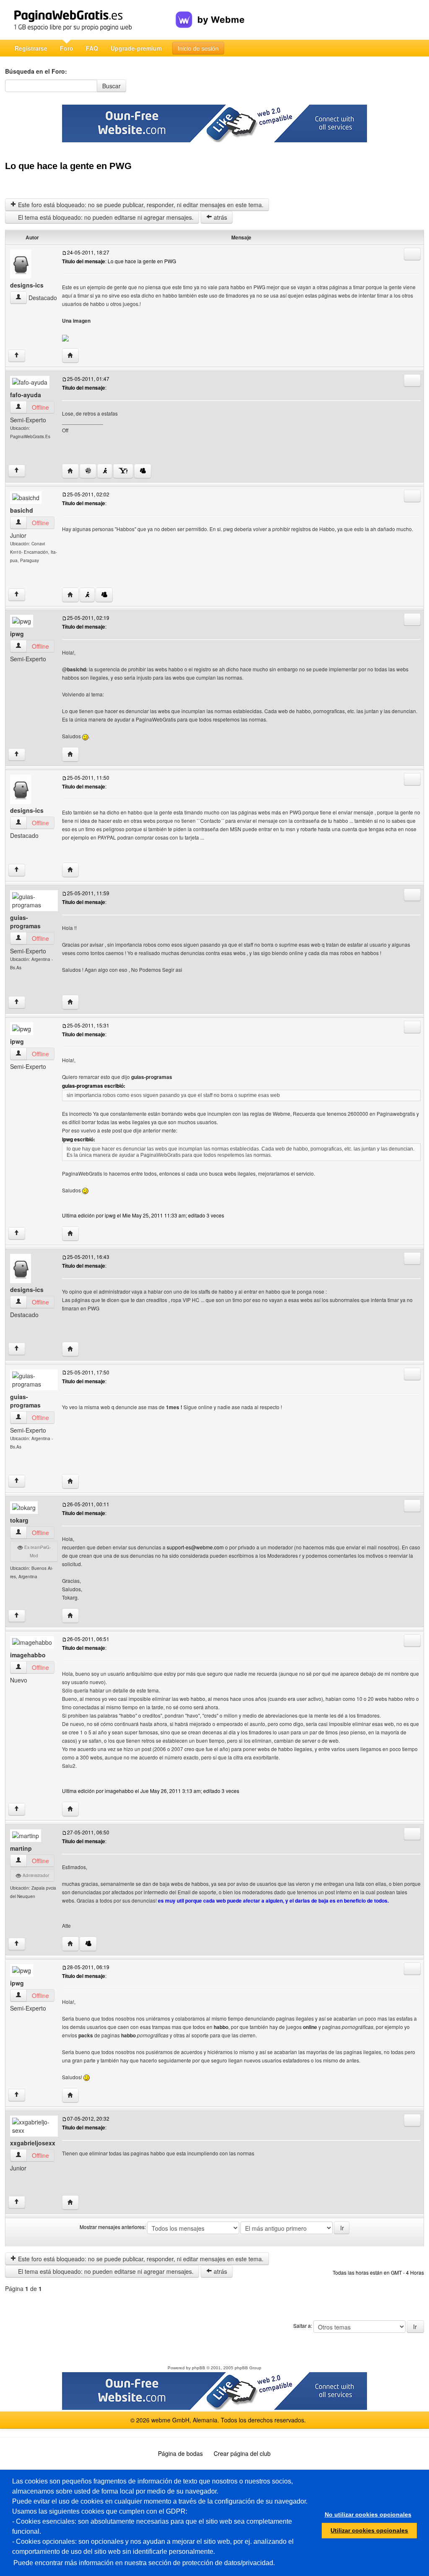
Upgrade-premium (136, 48)
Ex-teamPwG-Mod (37, 1551)
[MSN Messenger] (143, 471)
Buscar (111, 86)
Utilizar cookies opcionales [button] (369, 2530)
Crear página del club (242, 2453)
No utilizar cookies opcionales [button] (368, 2514)
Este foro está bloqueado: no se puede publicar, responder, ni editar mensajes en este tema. (140, 205)
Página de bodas (180, 2453)
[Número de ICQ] (88, 471)
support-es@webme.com (195, 1547)
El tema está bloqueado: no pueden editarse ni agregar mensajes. (105, 217)
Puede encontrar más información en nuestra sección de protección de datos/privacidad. (144, 2563)
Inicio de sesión (198, 48)
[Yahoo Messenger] (123, 471)
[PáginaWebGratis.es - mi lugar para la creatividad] (90, 20)
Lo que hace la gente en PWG (68, 166)
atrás (220, 217)
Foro (67, 48)
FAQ (92, 48)
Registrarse (31, 48)
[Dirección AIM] (105, 471)
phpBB (199, 2368)
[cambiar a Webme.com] (210, 13)
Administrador (35, 1875)
